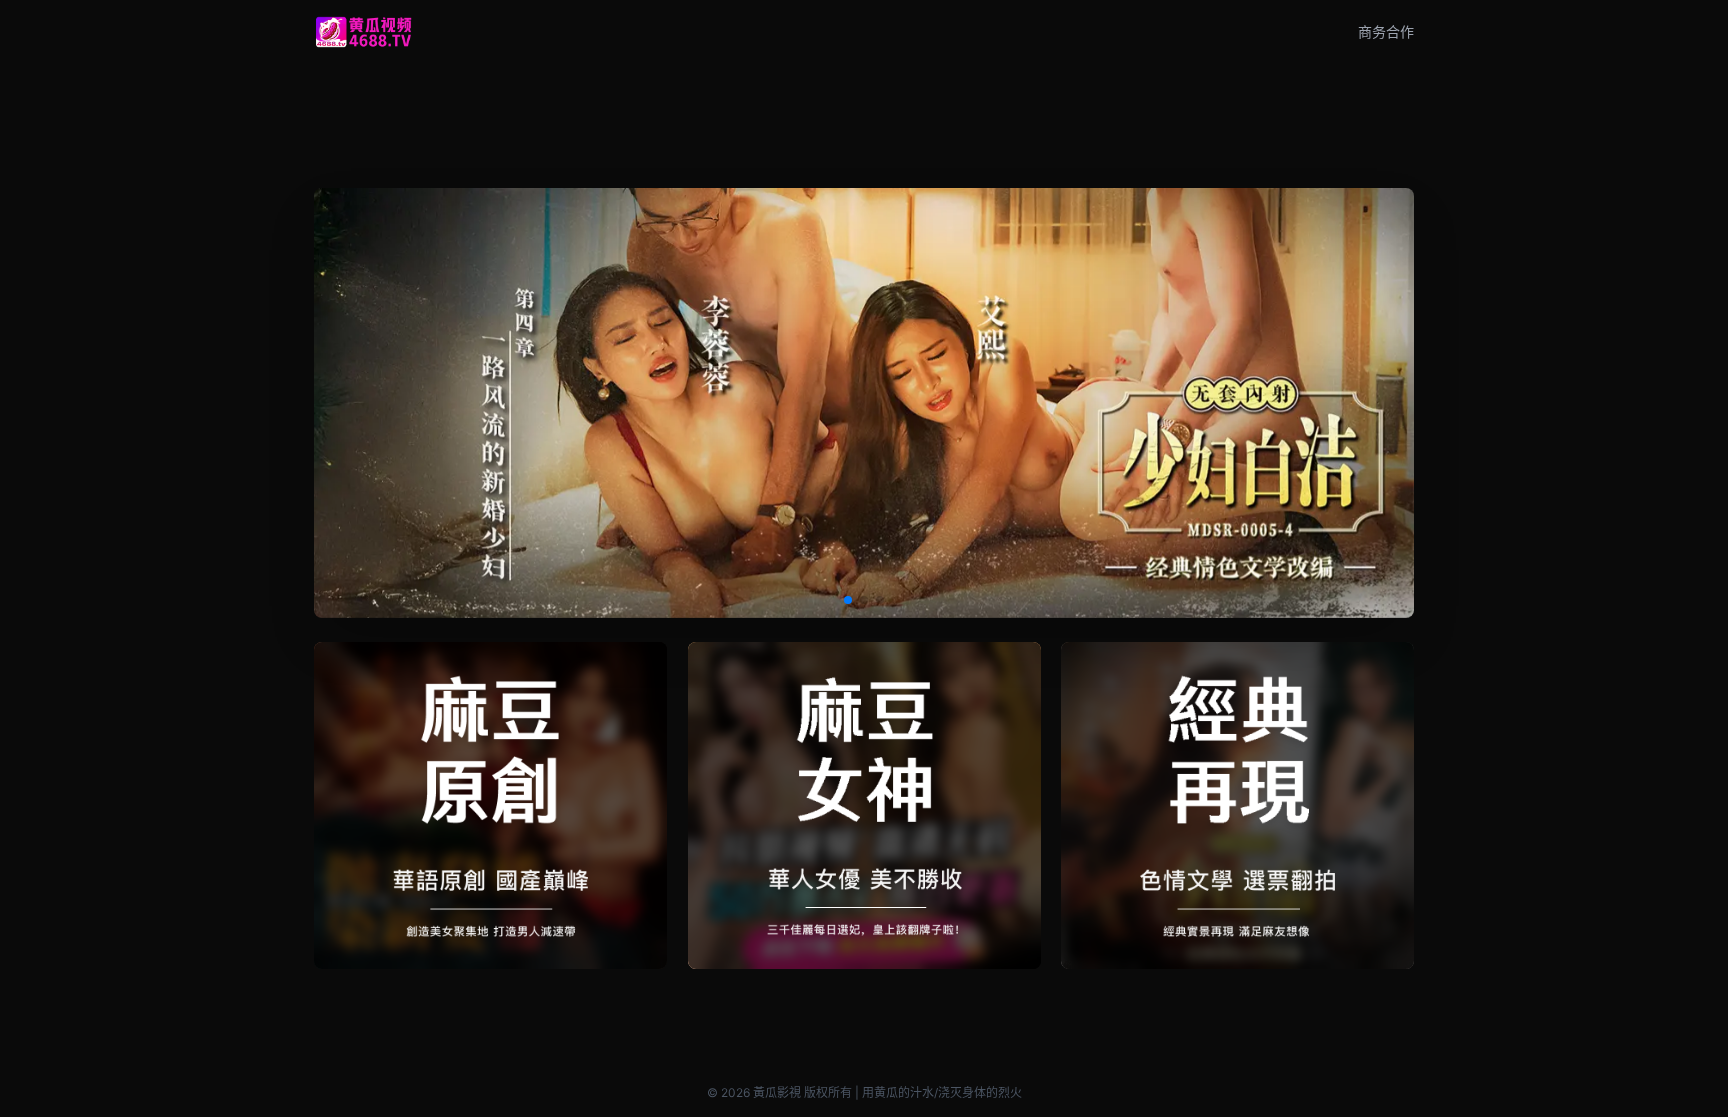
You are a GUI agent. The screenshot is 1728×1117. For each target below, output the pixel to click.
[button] (848, 600)
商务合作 (1386, 31)
